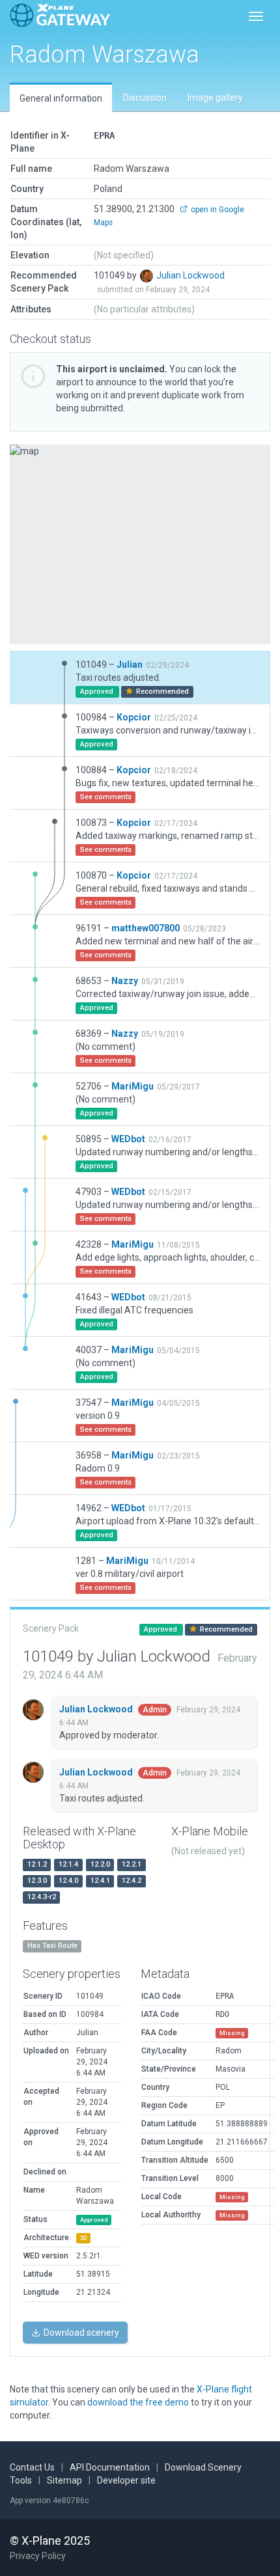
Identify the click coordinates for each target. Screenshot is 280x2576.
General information (61, 98)
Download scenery (80, 2333)
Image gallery (215, 98)
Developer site (126, 2480)
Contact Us (32, 2467)
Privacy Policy (38, 2556)
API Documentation (110, 2467)
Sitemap (64, 2480)
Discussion (145, 98)
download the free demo (138, 2402)
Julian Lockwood (190, 275)
